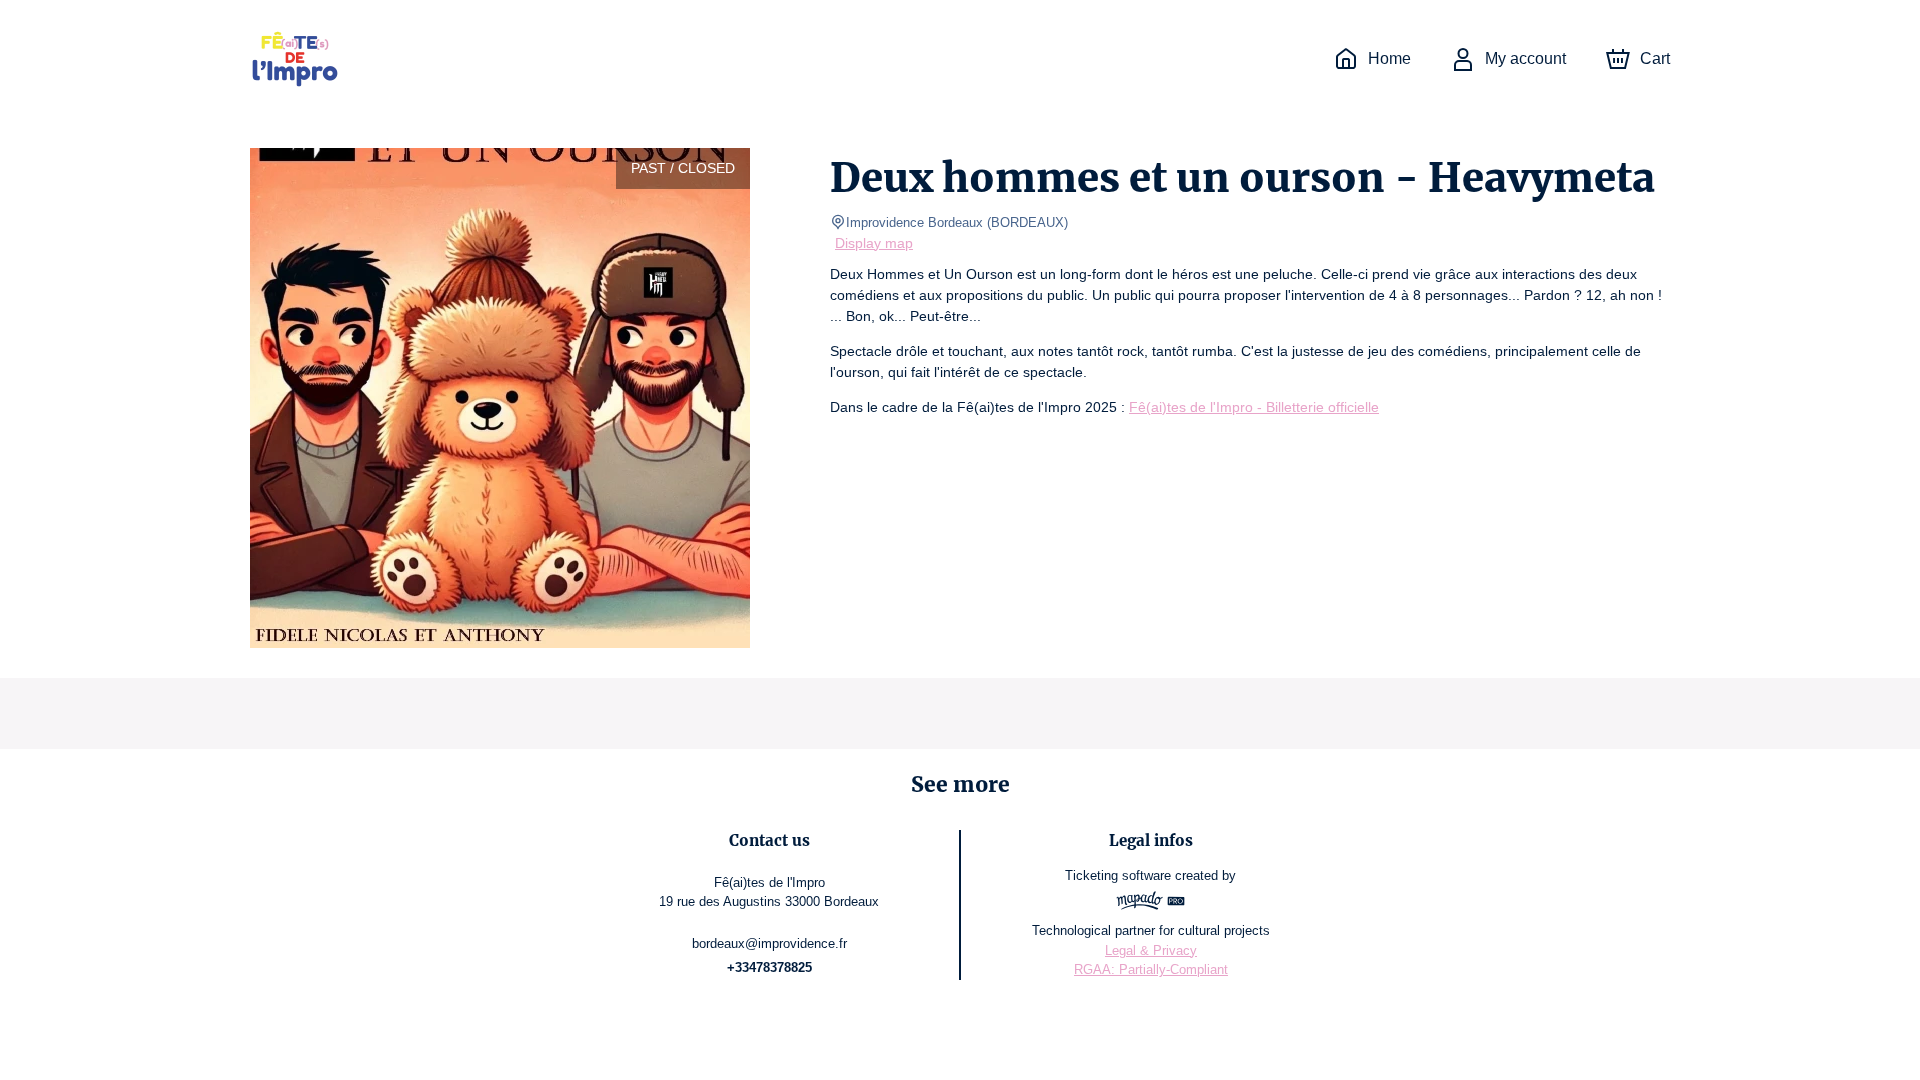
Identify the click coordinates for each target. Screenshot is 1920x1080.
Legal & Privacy (1151, 950)
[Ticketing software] (1151, 903)
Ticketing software (1118, 875)
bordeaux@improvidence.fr (769, 943)
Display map (874, 243)
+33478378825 (769, 967)
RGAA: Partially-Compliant (1151, 969)
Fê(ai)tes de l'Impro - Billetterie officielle (1254, 407)
